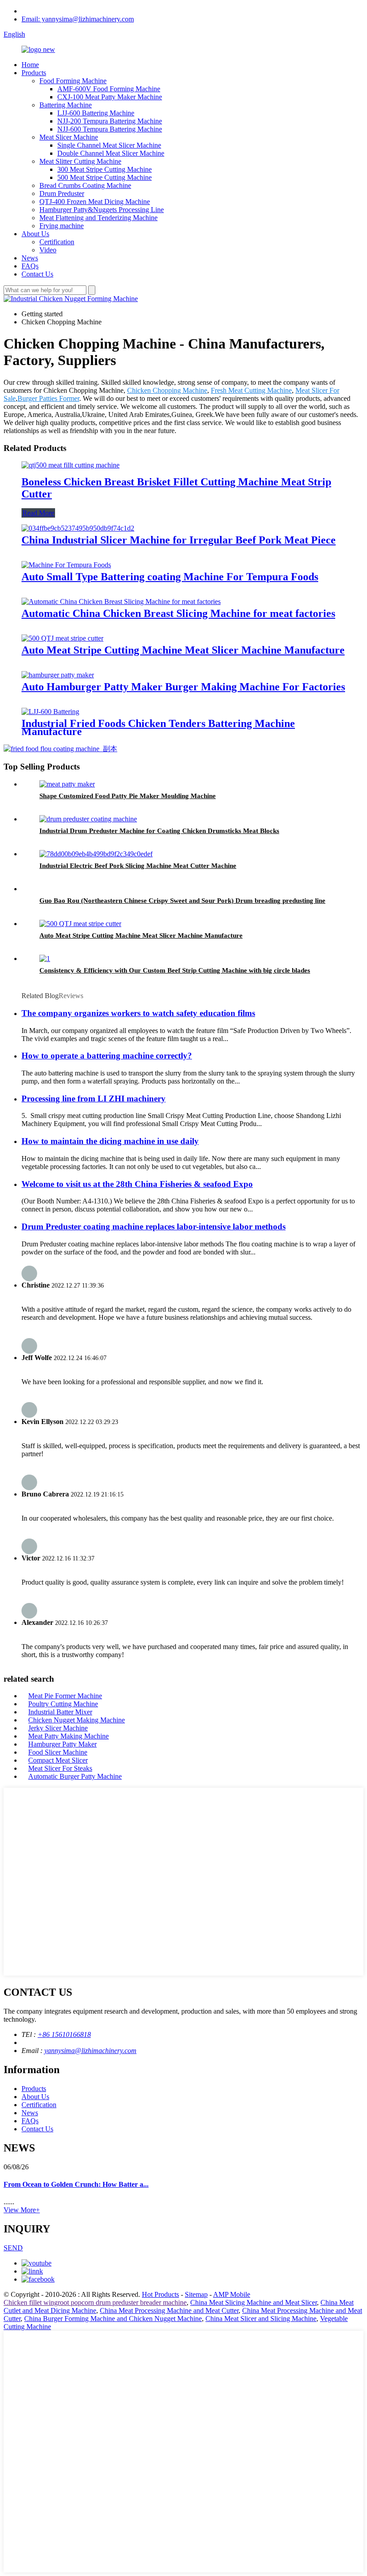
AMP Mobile (232, 2294)
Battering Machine (66, 105)
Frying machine (62, 226)
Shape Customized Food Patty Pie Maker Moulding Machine (128, 796)
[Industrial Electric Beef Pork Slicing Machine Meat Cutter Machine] (96, 854)
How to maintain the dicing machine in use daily (110, 1141)
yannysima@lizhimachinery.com (90, 2051)
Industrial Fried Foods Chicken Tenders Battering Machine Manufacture (158, 727)
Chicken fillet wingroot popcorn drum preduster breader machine (95, 2302)
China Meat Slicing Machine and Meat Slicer (254, 2302)
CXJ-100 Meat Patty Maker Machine (110, 97)
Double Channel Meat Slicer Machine (111, 153)
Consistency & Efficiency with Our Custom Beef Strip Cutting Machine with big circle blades (175, 970)
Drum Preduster (62, 193)
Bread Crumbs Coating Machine (85, 185)
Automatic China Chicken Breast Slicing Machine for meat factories (178, 613)
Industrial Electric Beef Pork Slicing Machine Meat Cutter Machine (138, 866)
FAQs (30, 266)
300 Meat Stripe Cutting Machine (105, 169)
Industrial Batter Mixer (60, 1712)
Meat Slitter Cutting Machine (80, 161)
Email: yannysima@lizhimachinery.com (78, 19)
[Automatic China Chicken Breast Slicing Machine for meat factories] (121, 601)
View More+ (22, 2210)
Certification (57, 242)
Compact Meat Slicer (58, 1760)
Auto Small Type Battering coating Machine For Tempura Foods (170, 577)
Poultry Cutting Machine (63, 1704)
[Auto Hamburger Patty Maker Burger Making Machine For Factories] (58, 675)
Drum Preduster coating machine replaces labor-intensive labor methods (154, 1226)
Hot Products (160, 2294)
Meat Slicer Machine (69, 137)
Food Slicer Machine (58, 1752)
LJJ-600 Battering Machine (96, 113)
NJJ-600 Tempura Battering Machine (110, 129)
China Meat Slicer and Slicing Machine (261, 2319)
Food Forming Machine (73, 81)
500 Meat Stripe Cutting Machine (105, 177)
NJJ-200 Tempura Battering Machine (110, 121)
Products (34, 73)
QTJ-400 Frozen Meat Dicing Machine (95, 202)
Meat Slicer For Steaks (60, 1768)
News (30, 258)
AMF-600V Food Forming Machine (109, 89)
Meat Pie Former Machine (65, 1696)
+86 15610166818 (64, 2034)
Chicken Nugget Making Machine (77, 1720)
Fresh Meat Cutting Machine (251, 390)
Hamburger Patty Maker (62, 1744)
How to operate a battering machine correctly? (107, 1056)
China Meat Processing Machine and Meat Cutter (169, 2310)
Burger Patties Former (48, 398)
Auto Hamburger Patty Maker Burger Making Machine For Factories (183, 687)
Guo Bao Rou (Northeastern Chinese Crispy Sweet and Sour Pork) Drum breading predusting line (182, 901)
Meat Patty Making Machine (68, 1736)
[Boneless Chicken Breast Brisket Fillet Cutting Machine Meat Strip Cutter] (70, 465)
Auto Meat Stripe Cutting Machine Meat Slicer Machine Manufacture (183, 650)
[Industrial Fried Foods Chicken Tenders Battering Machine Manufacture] (50, 712)
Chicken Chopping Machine (167, 390)
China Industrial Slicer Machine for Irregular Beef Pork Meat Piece (179, 540)
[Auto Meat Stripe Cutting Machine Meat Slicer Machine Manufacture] (62, 638)
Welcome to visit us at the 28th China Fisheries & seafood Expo (137, 1184)
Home (30, 65)
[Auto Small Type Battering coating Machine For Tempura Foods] (66, 565)
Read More (38, 513)
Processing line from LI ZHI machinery (94, 1099)
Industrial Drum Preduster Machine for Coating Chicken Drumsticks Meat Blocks (159, 831)
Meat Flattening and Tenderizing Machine (98, 218)
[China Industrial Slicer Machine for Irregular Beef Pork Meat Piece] (78, 528)
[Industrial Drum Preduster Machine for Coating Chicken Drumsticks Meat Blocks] (88, 819)
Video (48, 250)
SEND (13, 2248)
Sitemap (196, 2294)
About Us (35, 234)
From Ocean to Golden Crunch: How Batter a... (76, 2184)
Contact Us (37, 274)
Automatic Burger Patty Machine (75, 1776)
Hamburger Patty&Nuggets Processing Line (102, 210)
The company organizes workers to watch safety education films (138, 1013)
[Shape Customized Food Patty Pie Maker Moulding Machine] (67, 784)
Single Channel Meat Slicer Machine (109, 145)
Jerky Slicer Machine (58, 1728)
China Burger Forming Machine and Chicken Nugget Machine (113, 2319)
